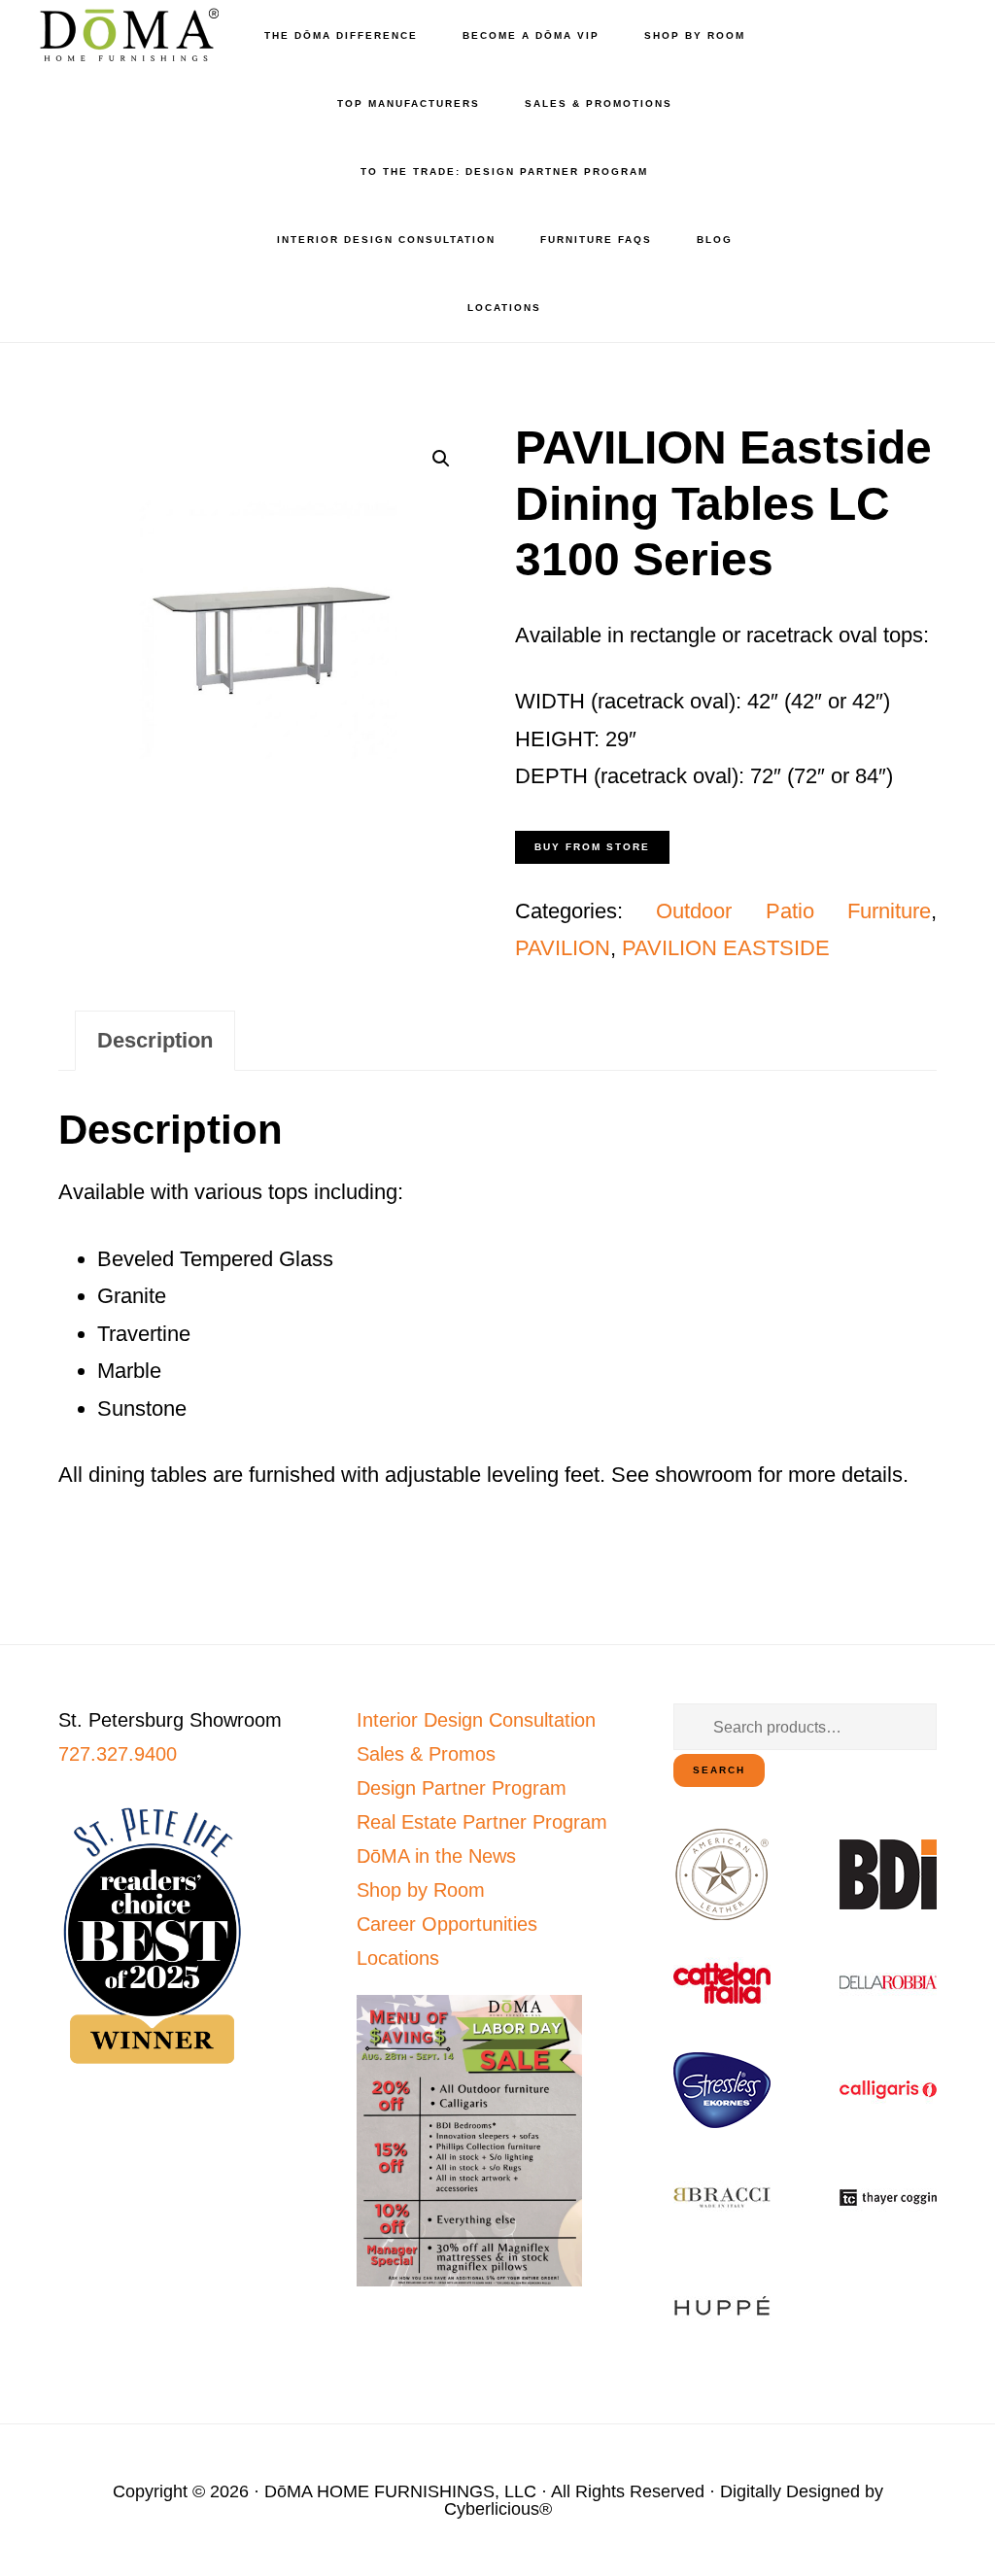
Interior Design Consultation (476, 1720)
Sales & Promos (426, 1754)
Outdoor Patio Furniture (793, 911)
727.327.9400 (118, 1754)
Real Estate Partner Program (482, 1822)
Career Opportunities (447, 1924)
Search (719, 1770)
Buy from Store (592, 847)
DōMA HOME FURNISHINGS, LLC (400, 2491)
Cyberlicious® (498, 2509)
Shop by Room (421, 1890)
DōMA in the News (436, 1856)
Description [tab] (155, 1040)
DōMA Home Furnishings (126, 34)
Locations (398, 1958)
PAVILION (563, 948)
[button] (441, 459)
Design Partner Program (462, 1788)
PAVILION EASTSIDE (726, 948)
